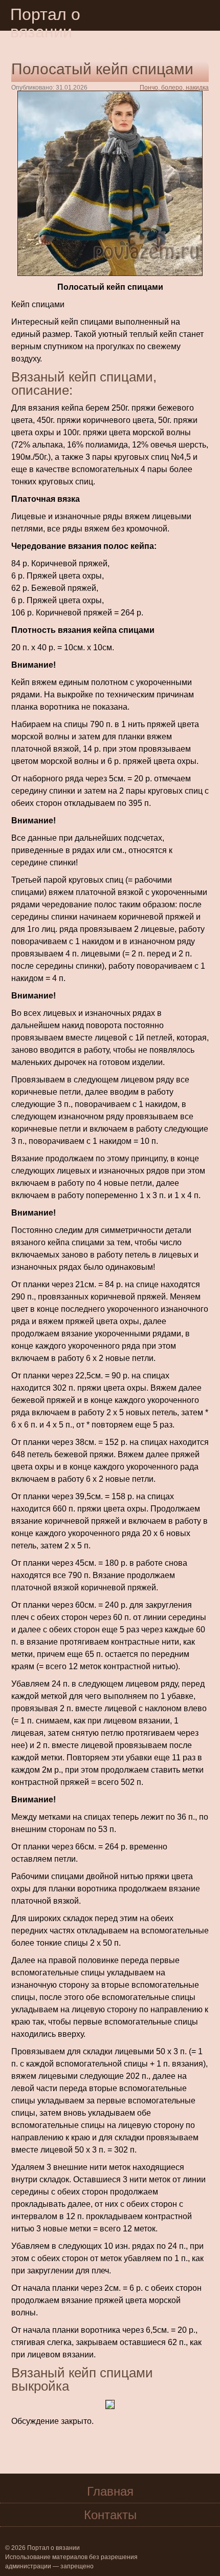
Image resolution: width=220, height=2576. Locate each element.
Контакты (110, 2515)
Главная (110, 2491)
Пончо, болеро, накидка (174, 88)
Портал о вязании (45, 23)
